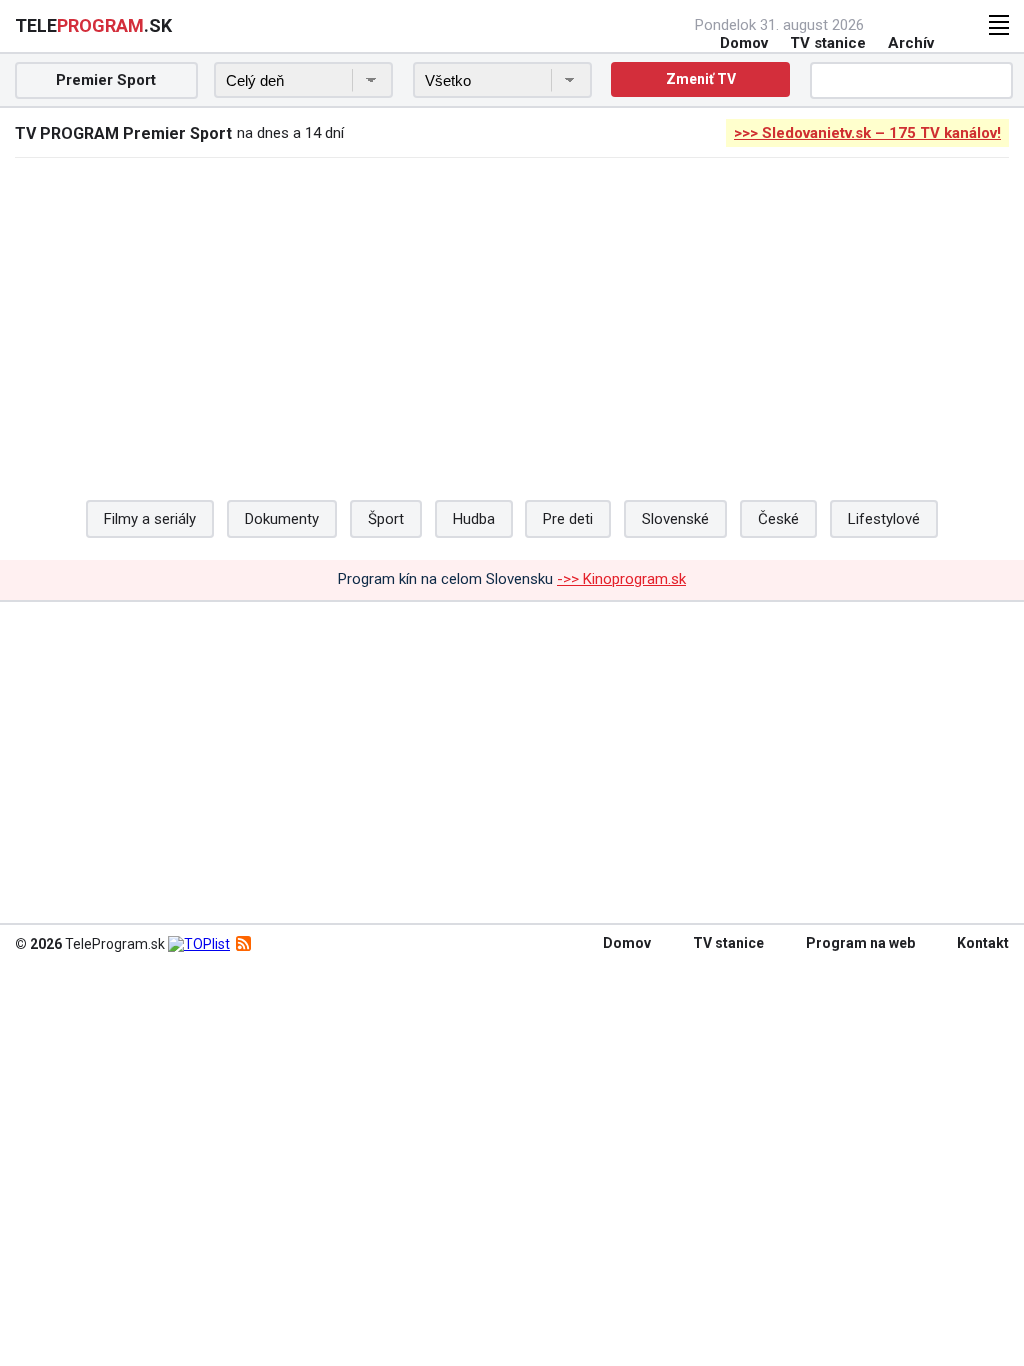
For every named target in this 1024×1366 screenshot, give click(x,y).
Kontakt (983, 943)
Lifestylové (884, 519)
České (778, 519)
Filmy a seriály (150, 519)
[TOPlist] (199, 944)
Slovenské (675, 519)
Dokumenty (282, 519)
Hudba (474, 519)
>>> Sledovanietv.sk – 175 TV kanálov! (867, 133)
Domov (744, 43)
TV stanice (828, 43)
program (93, 25)
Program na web (860, 943)
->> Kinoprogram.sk (621, 579)
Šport (386, 519)
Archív (911, 43)
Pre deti (568, 519)
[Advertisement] (512, 318)
